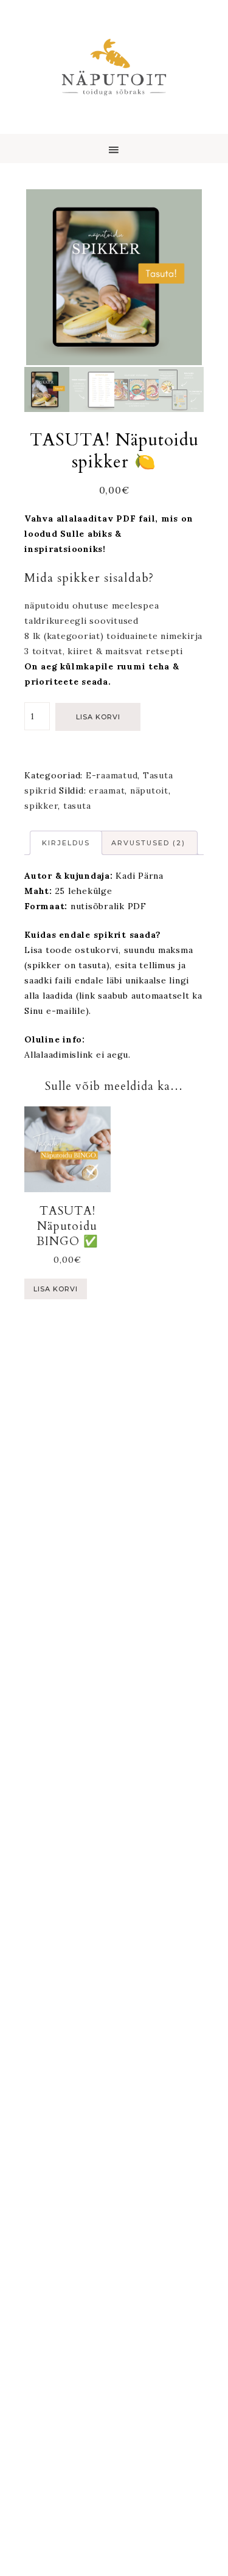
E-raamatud (112, 775)
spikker (41, 806)
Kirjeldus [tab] (66, 843)
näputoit (149, 791)
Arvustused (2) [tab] (148, 843)
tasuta (77, 806)
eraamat (107, 791)
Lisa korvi (98, 717)
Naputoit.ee (114, 67)
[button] (114, 148)
